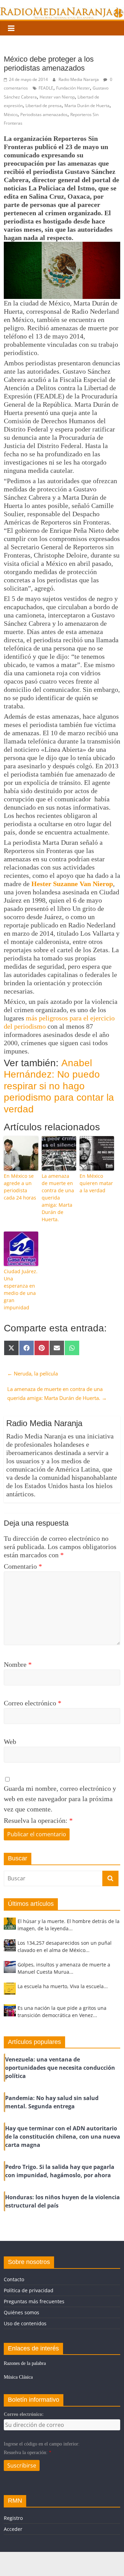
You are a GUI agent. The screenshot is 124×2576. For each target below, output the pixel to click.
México (11, 115)
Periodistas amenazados (44, 115)
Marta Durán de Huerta (87, 106)
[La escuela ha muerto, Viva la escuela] (10, 1992)
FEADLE (46, 88)
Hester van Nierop (57, 97)
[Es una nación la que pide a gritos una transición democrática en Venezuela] (10, 2013)
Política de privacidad (29, 2290)
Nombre (18, 1664)
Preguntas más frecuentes (34, 2301)
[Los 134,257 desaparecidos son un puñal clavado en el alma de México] (10, 1948)
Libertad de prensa (44, 106)
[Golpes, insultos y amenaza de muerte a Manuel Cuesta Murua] (10, 1970)
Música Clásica (18, 2377)
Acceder (13, 2529)
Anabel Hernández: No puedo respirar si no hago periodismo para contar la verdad (59, 1086)
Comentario (23, 1566)
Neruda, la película (33, 1373)
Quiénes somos (22, 2312)
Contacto (14, 2279)
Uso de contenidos (25, 2323)
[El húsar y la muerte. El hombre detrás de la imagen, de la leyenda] (10, 1927)
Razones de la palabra (25, 2363)
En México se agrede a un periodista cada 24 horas (20, 1187)
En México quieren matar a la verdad (96, 1183)
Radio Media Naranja (79, 79)
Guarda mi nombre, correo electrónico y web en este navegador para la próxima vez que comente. (60, 1799)
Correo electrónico (33, 1703)
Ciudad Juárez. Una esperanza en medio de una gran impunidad (21, 1289)
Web (10, 1742)
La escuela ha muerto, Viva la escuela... (63, 1986)
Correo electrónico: (24, 2414)
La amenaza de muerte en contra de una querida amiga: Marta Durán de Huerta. (58, 1198)
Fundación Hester (73, 88)
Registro (13, 2518)
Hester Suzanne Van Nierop (72, 884)
